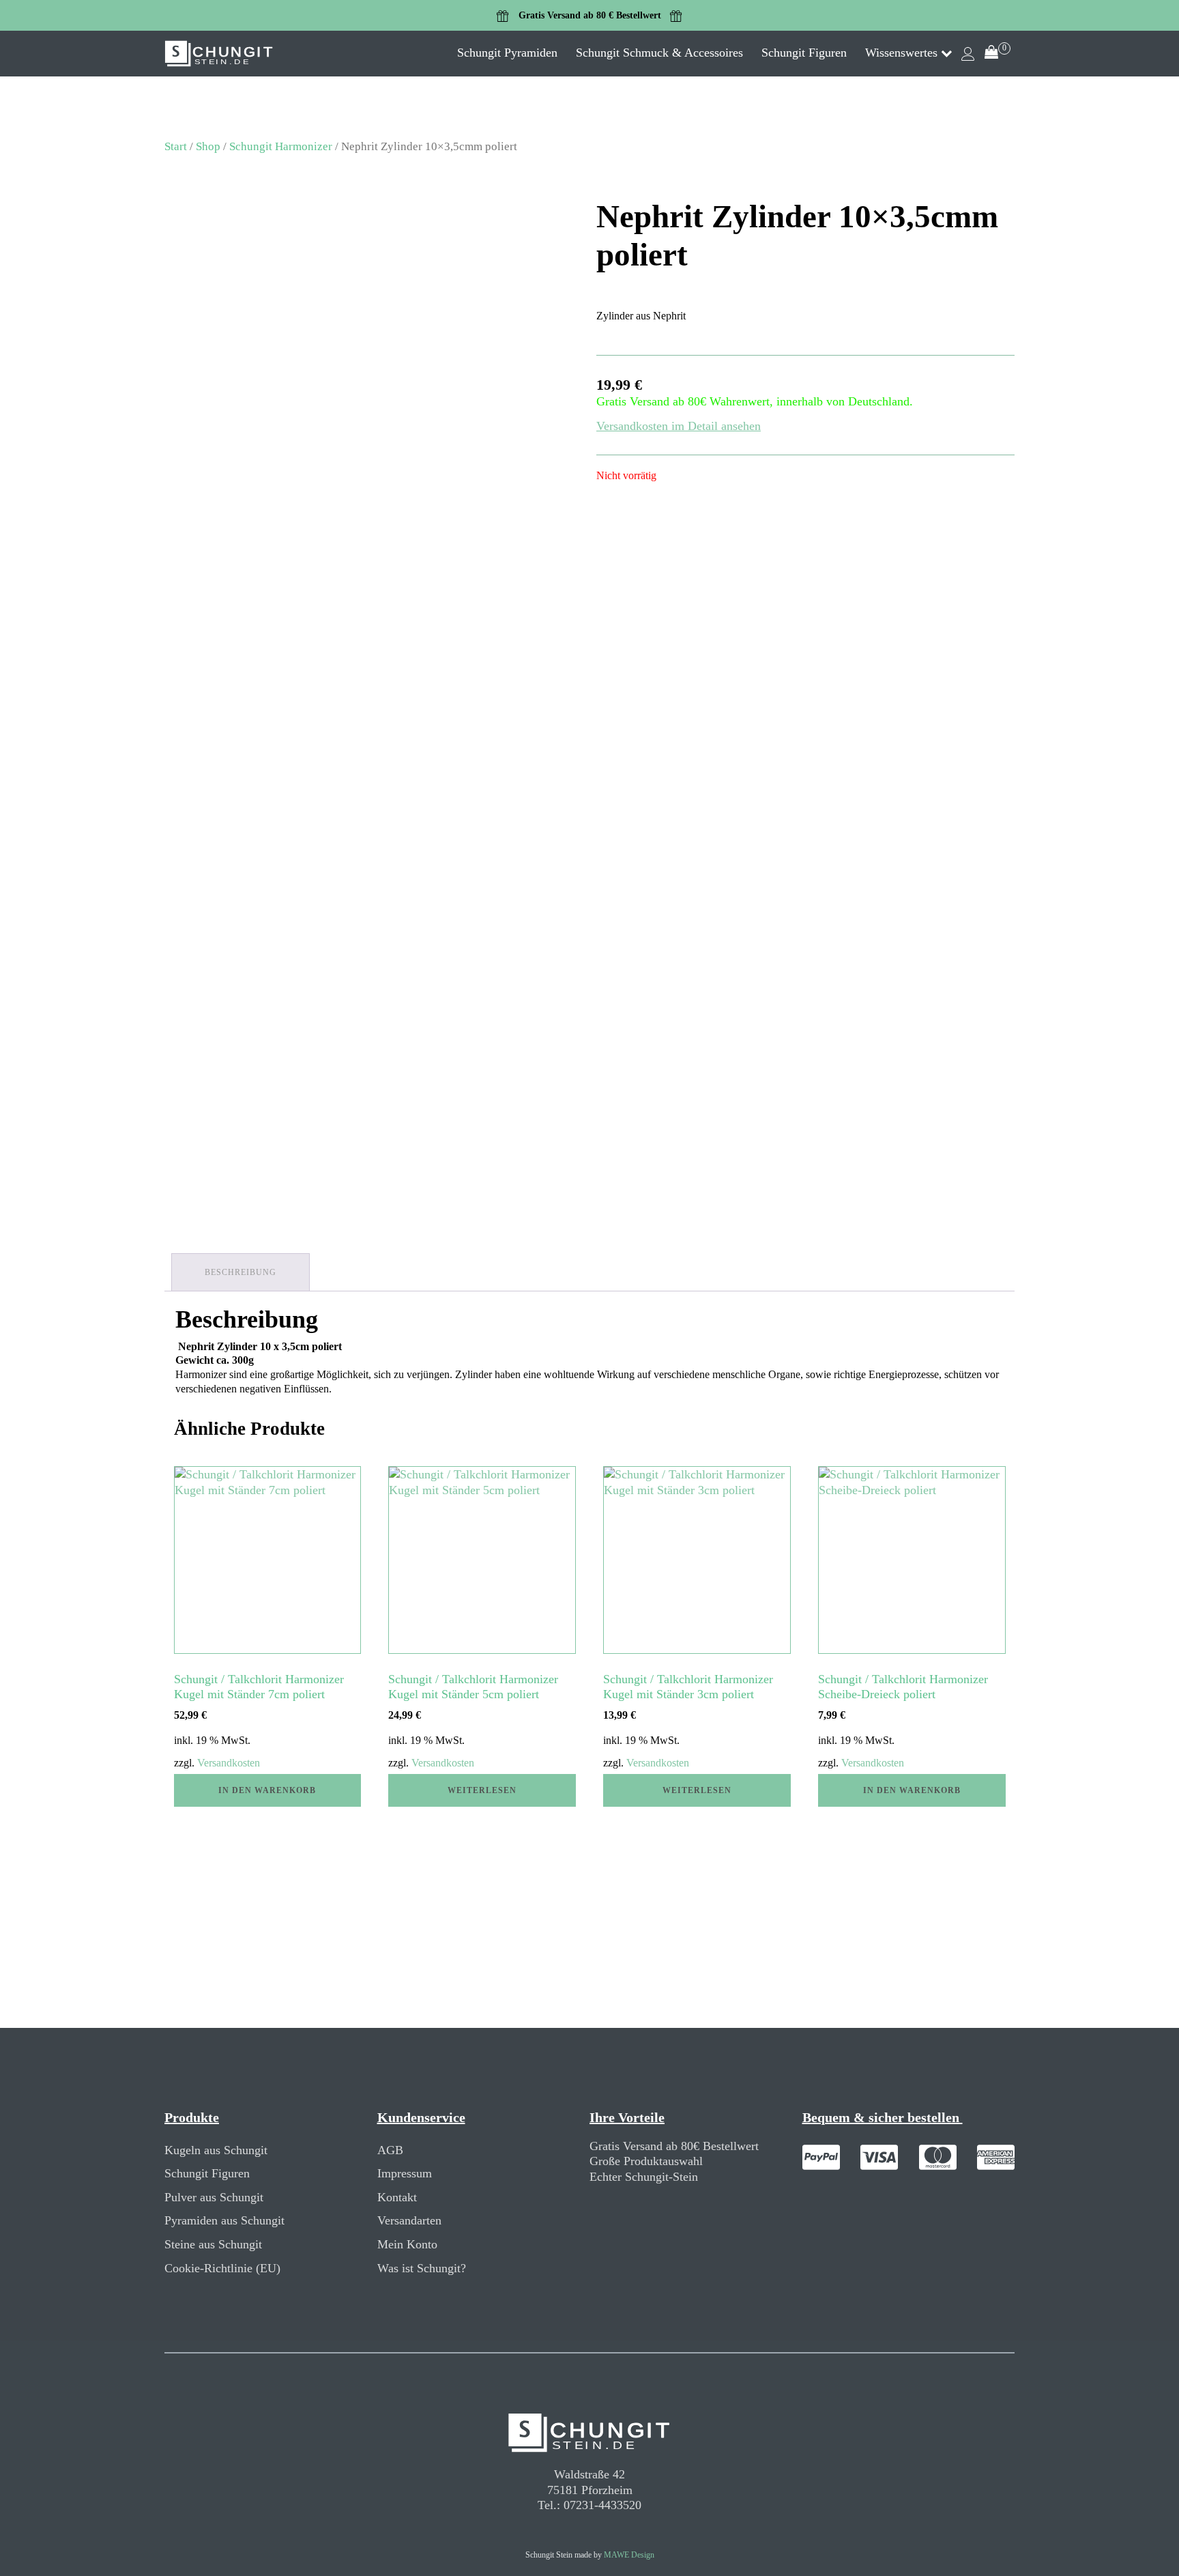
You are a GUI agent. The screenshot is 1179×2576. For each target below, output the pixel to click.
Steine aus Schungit (213, 2244)
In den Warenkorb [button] (267, 1790)
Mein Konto (407, 2244)
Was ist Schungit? (422, 2268)
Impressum (405, 2173)
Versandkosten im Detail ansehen (679, 426)
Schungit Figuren (804, 53)
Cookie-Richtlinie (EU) (222, 2268)
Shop (208, 146)
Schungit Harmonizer (281, 146)
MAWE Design (629, 2555)
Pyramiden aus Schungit (224, 2220)
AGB (390, 2150)
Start (176, 146)
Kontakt (397, 2197)
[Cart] (998, 54)
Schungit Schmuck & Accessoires (659, 53)
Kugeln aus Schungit (216, 2150)
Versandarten (409, 2220)
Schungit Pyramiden (507, 53)
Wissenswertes (901, 53)
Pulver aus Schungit (214, 2197)
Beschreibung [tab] (241, 1272)
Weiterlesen (482, 1790)
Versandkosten (229, 1763)
